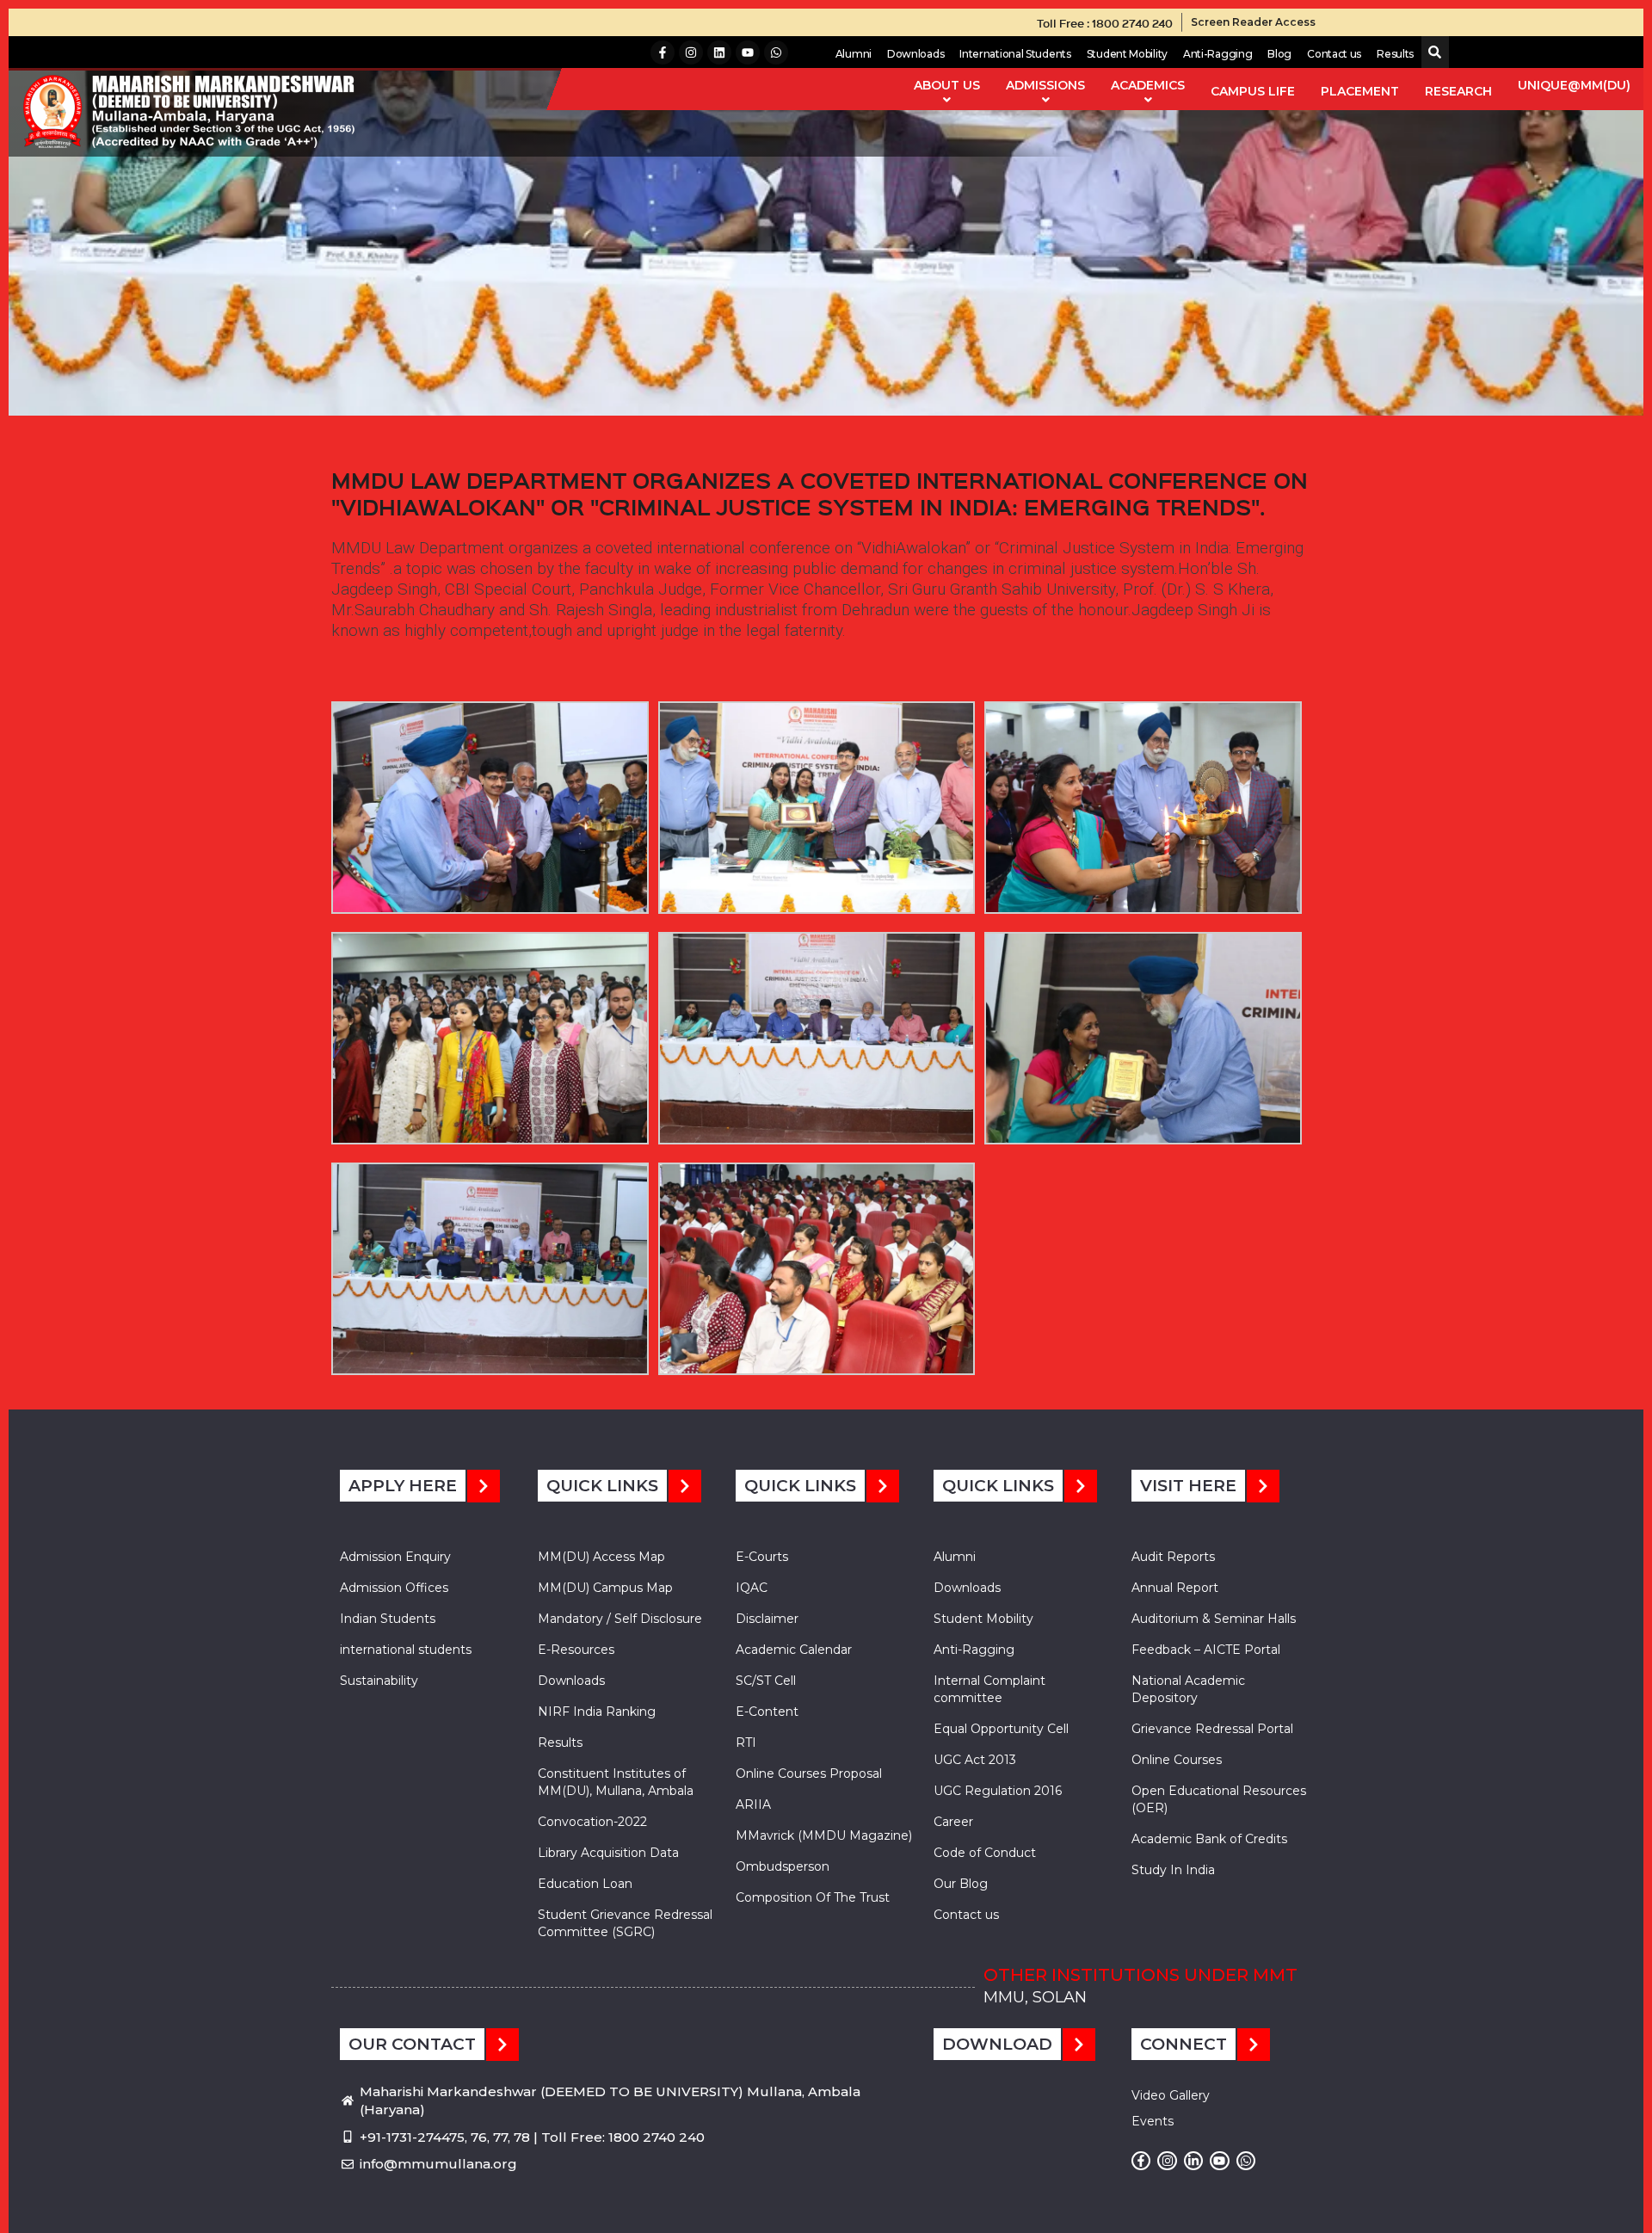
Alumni (854, 54)
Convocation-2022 (592, 1822)
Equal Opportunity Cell (1001, 1729)
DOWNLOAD (997, 2044)
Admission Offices (394, 1588)
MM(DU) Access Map (601, 1557)
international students (406, 1650)
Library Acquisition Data (608, 1853)
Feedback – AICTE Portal (1206, 1650)
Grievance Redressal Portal (1212, 1729)
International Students (1015, 54)
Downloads (915, 54)
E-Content (767, 1712)
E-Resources (576, 1650)
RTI (746, 1743)
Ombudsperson (783, 1866)
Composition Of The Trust (813, 1897)
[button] (1431, 53)
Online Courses (1177, 1760)
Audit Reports (1173, 1557)
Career (953, 1822)
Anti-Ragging (1217, 54)
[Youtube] (748, 52)
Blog (1279, 54)
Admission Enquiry (395, 1557)
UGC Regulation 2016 (998, 1791)
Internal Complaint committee (989, 1689)
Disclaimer (767, 1619)
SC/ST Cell (766, 1681)
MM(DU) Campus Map (605, 1588)
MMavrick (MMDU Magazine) (824, 1835)
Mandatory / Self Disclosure (620, 1619)
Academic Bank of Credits (1209, 1839)
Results (1395, 54)
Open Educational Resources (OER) (1219, 1799)
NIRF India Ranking (597, 1712)
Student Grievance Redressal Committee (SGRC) (625, 1923)
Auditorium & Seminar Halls (1214, 1619)
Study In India (1173, 1870)
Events (1153, 2121)
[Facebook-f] (663, 52)
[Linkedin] (719, 52)
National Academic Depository (1188, 1689)
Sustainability (379, 1681)
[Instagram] (691, 52)
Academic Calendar (794, 1650)
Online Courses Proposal (809, 1773)
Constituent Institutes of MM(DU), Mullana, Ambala (616, 1782)
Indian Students (388, 1619)
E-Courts (762, 1557)
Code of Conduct (985, 1853)
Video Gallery (1171, 2095)
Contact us (1334, 54)
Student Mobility (1127, 54)
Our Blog (961, 1884)
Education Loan (585, 1884)
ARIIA (753, 1804)
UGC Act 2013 (975, 1760)
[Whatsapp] (776, 52)
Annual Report (1175, 1588)
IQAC (752, 1588)
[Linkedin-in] (1193, 2161)
